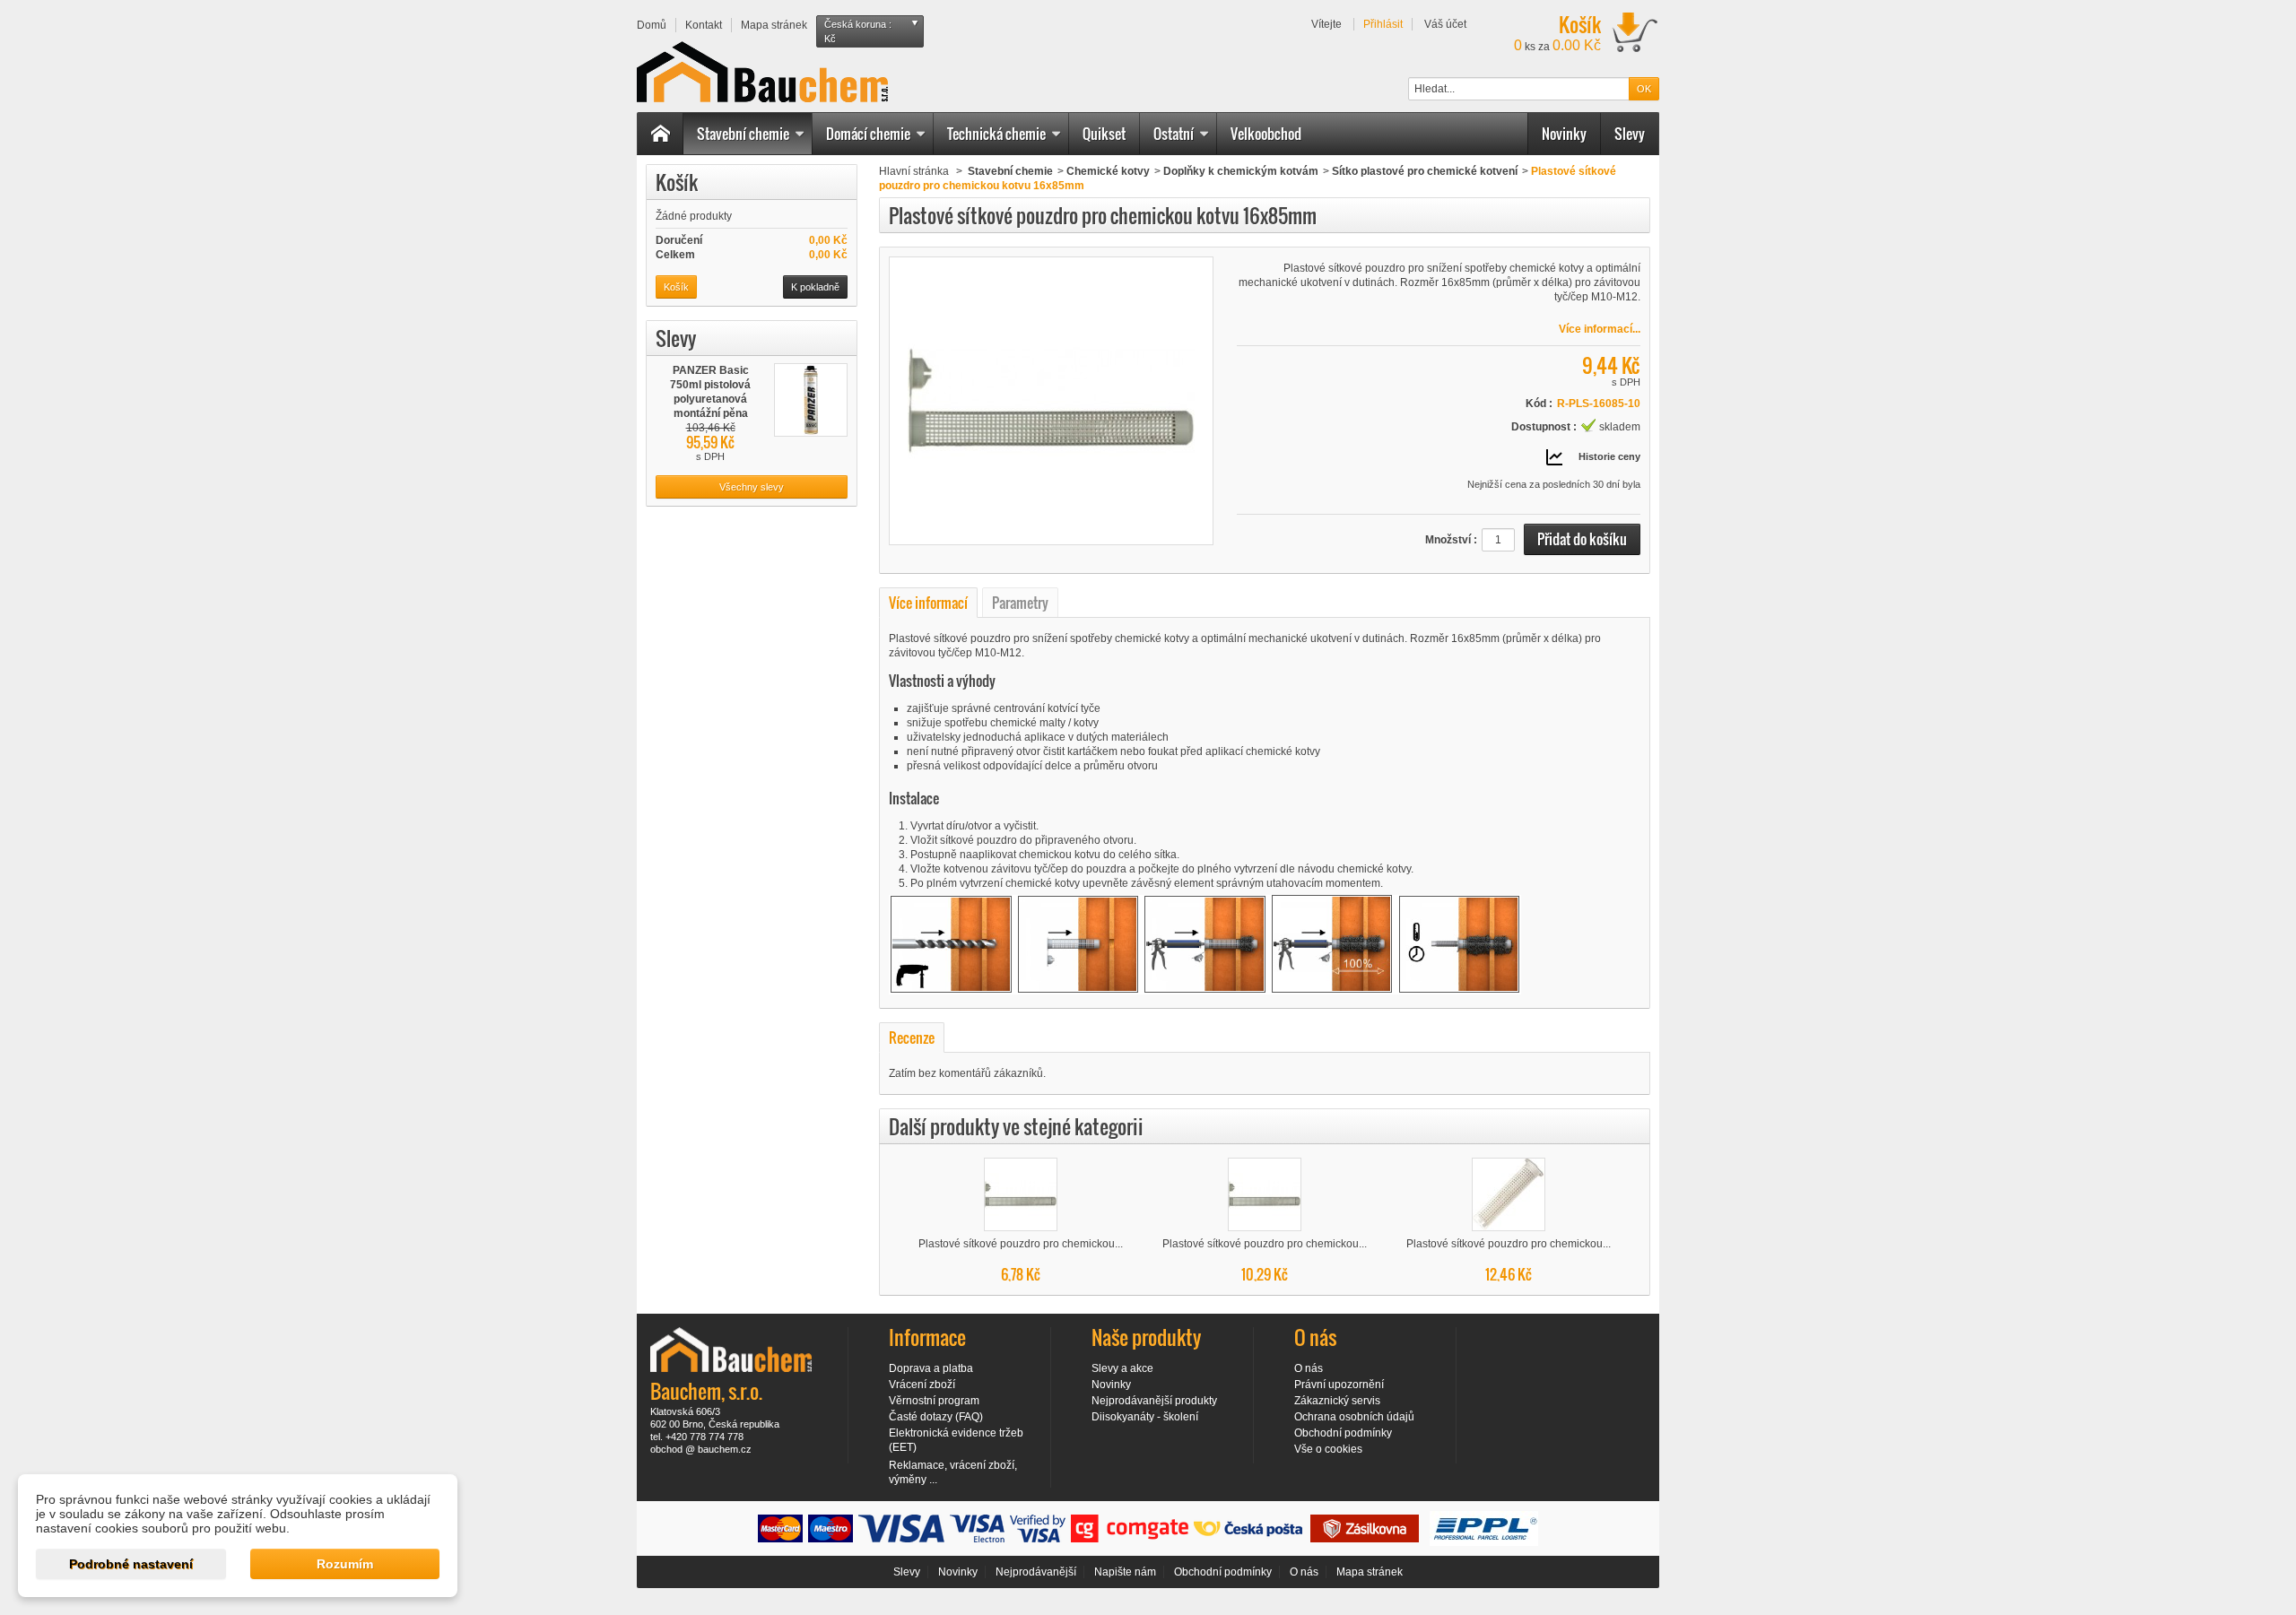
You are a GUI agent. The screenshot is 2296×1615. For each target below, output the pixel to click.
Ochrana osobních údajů (1354, 1417)
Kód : (1539, 404)
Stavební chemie (743, 134)
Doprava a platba (931, 1368)
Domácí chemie (868, 134)
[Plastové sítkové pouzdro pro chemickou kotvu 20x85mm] (1509, 1194)
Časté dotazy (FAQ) (936, 1417)
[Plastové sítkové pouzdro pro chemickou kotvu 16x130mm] (1265, 1194)
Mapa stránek (1370, 1572)
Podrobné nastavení (131, 1564)
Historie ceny (1609, 456)
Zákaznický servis (1337, 1401)
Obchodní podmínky (1343, 1433)
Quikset (1104, 134)
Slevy (1630, 134)
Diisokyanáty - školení (1145, 1417)
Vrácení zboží (922, 1385)
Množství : (1451, 540)
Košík (677, 182)
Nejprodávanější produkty (1154, 1401)
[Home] (660, 134)
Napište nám (1125, 1572)
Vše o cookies (1328, 1449)
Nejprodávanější (1036, 1572)
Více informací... (1600, 329)
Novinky (1564, 134)
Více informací (928, 603)
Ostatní (1174, 134)
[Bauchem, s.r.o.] (762, 72)
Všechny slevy (752, 487)
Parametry (1020, 603)
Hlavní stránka (914, 171)
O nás (1309, 1368)
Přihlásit (1383, 24)
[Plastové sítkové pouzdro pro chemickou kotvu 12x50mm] (1021, 1194)
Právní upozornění (1339, 1385)
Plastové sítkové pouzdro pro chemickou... (1021, 1244)
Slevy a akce (1122, 1368)
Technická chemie (996, 134)
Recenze (912, 1038)
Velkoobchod (1266, 134)
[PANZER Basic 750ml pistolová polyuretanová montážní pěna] (811, 400)
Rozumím (345, 1564)
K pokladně (815, 287)
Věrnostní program (934, 1401)
